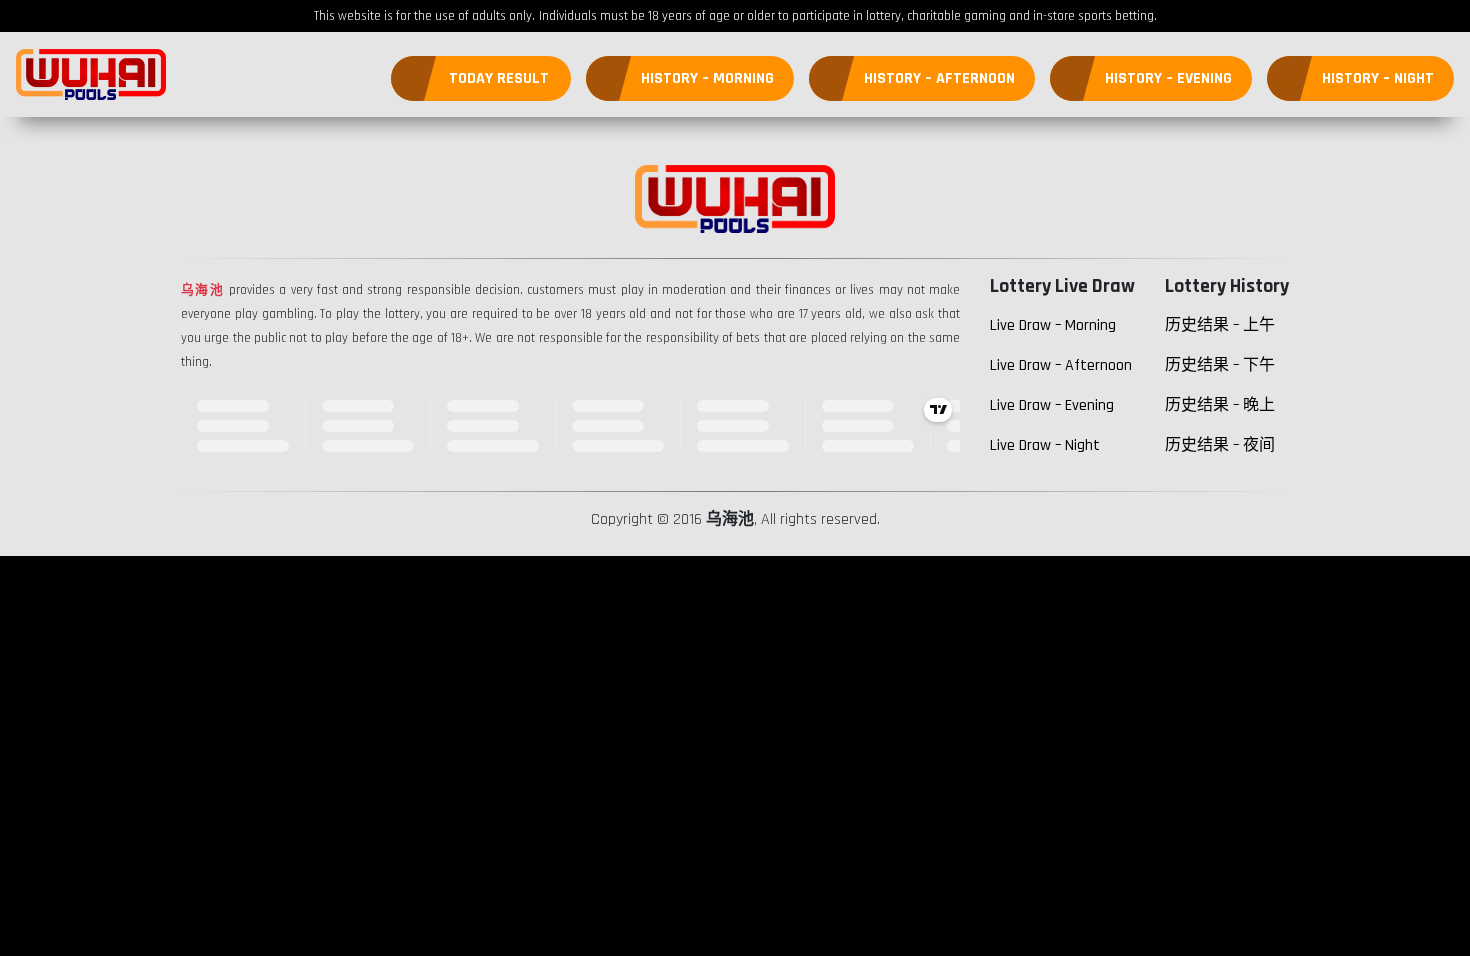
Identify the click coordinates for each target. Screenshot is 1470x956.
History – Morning (707, 78)
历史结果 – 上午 (1220, 325)
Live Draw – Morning (1053, 325)
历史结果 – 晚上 (1220, 405)
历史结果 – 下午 (1220, 365)
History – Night (1378, 78)
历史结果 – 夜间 (1220, 445)
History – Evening (1168, 78)
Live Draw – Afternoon (1061, 365)
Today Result (499, 78)
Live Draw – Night (1045, 445)
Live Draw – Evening (1052, 405)
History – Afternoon (939, 78)
